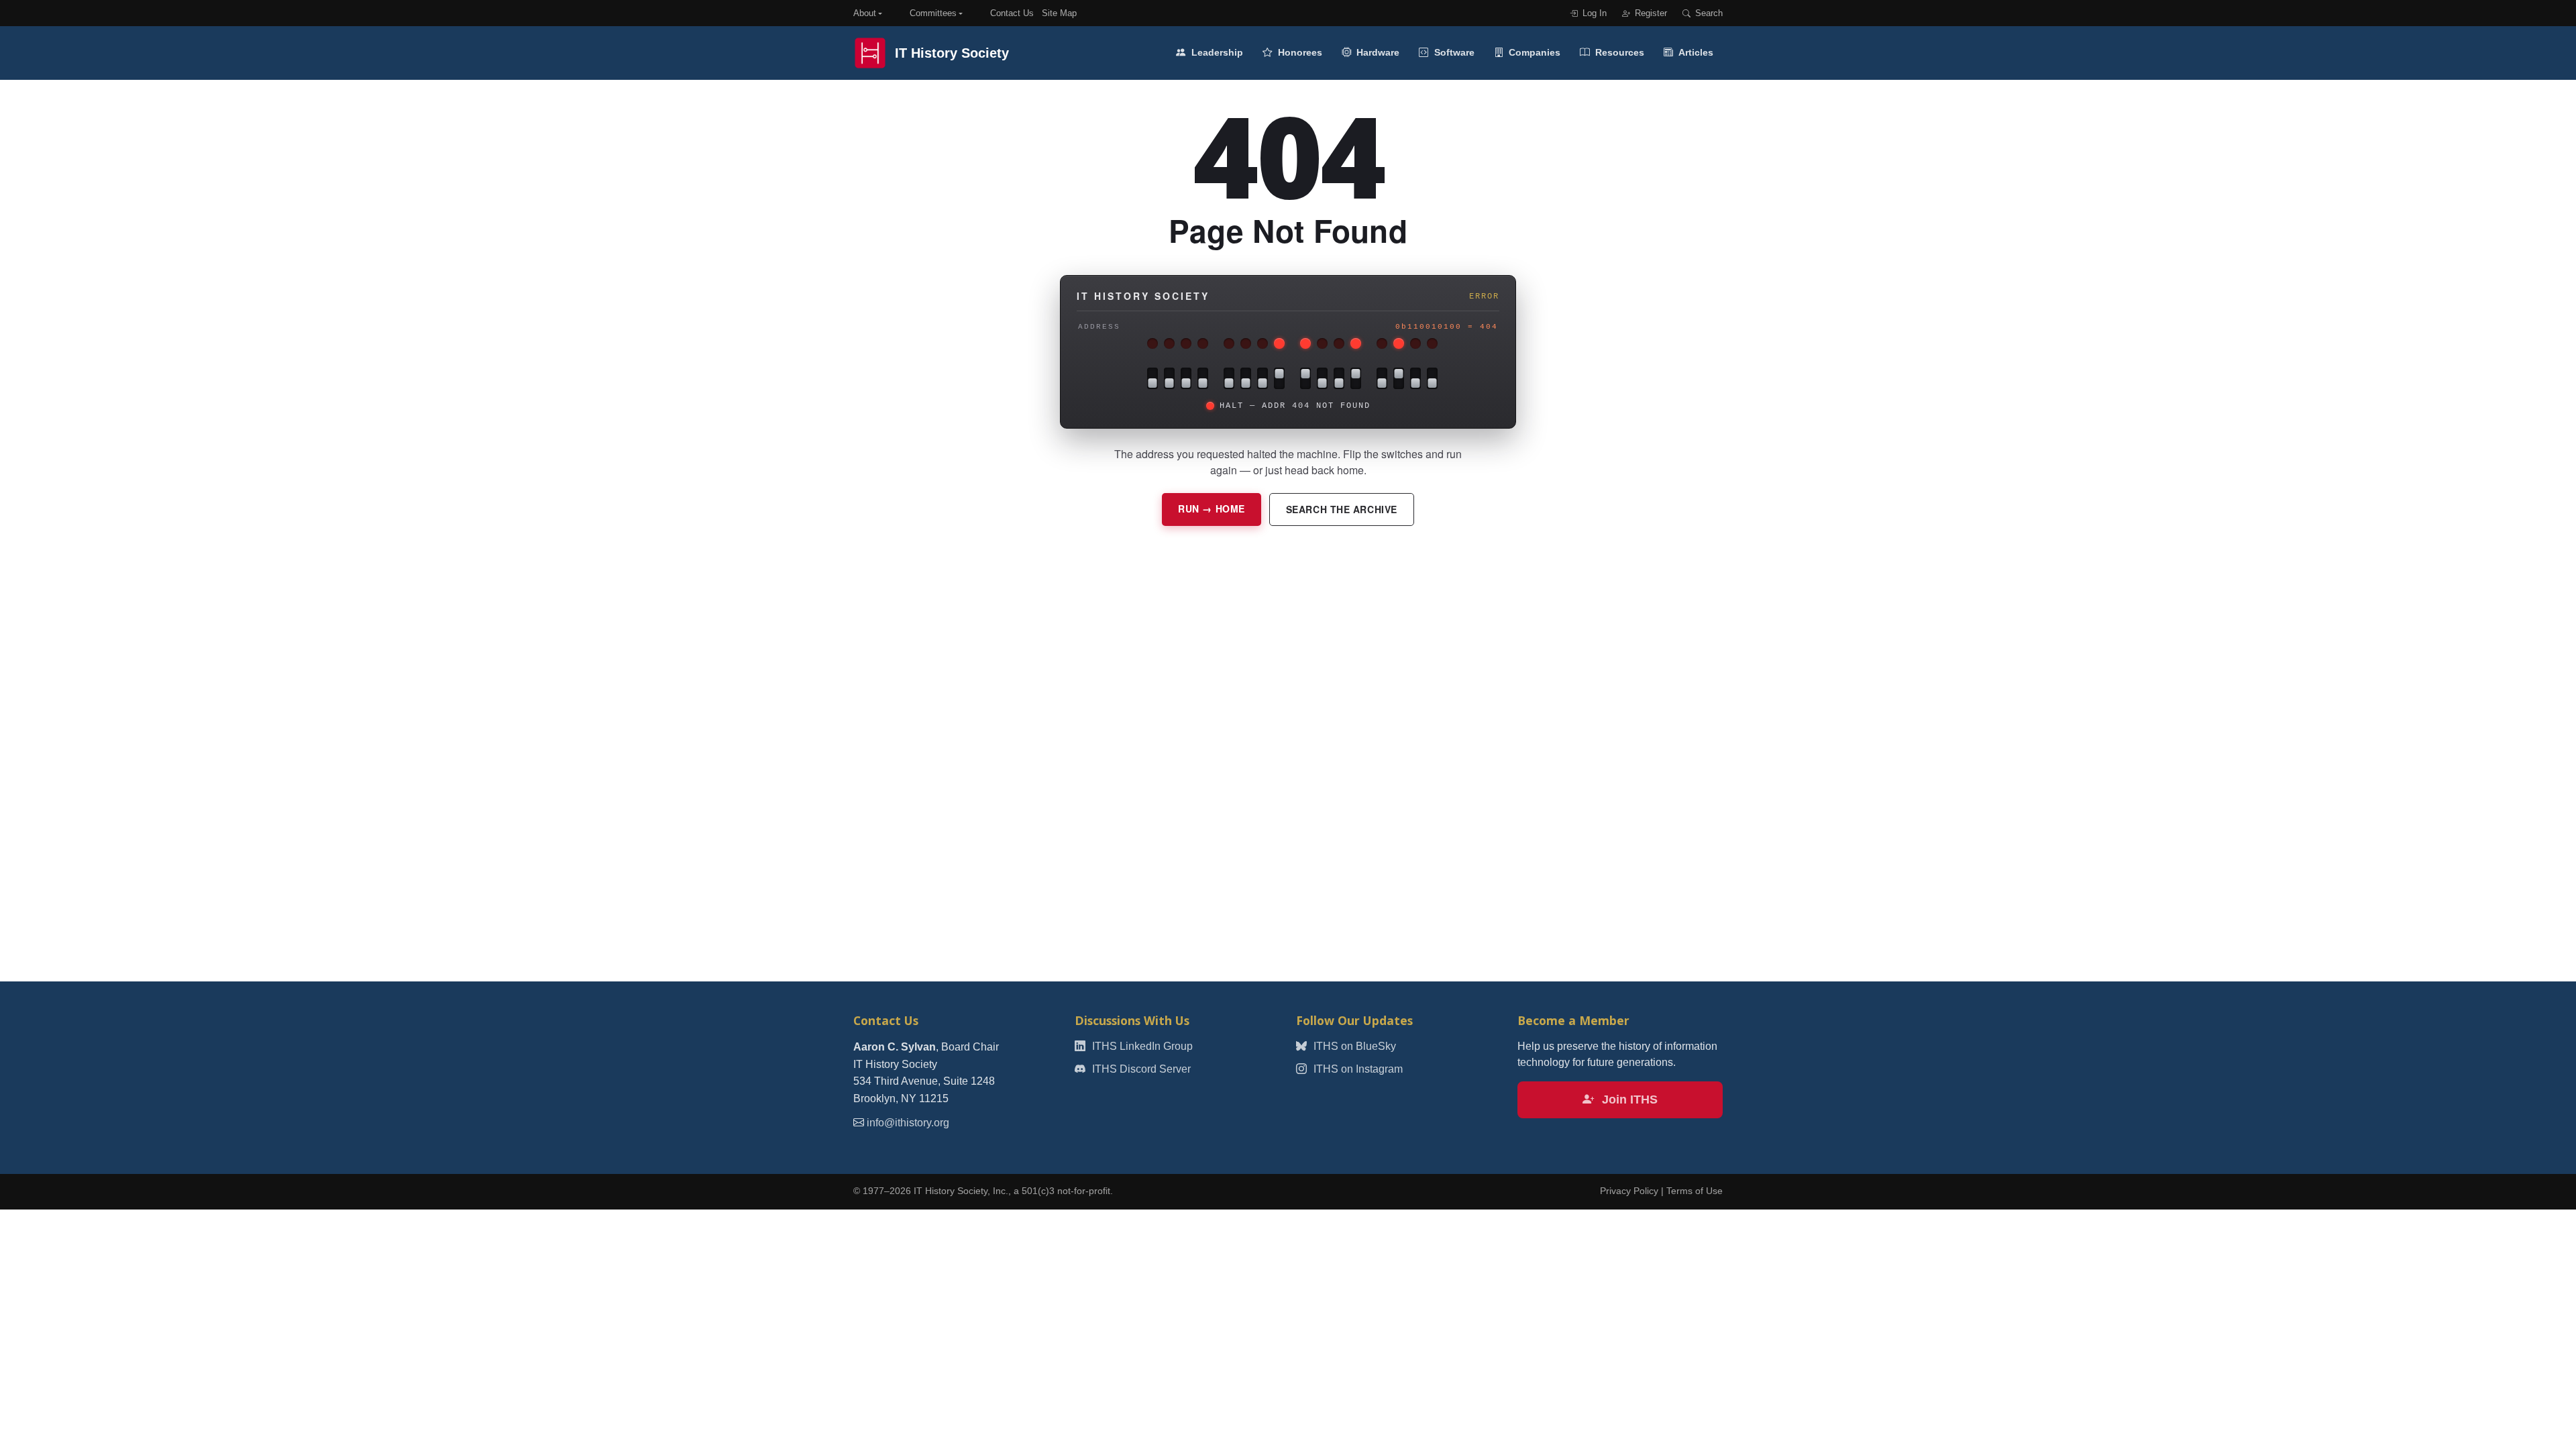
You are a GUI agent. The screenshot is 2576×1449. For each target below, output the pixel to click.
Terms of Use (1695, 1191)
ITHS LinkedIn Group (1141, 1046)
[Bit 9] (1263, 378)
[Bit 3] (1382, 378)
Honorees (1299, 52)
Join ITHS (1628, 1099)
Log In (1593, 13)
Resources (1618, 52)
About (865, 13)
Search (1708, 13)
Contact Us (1012, 13)
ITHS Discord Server (1140, 1069)
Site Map (1059, 13)
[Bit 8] (1279, 378)
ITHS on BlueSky (1353, 1046)
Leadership (1216, 52)
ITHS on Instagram (1357, 1069)
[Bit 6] (1322, 378)
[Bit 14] (1169, 378)
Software (1453, 52)
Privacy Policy (1629, 1191)
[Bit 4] (1356, 378)
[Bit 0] (1432, 378)
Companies (1533, 52)
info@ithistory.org (908, 1123)
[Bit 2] (1399, 378)
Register (1650, 13)
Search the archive (1342, 509)
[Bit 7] (1305, 378)
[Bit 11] (1229, 378)
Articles (1695, 52)
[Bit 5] (1339, 378)
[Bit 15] (1152, 378)
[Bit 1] (1415, 378)
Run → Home (1212, 508)
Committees (933, 13)
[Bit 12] (1203, 378)
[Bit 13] (1186, 378)
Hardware (1377, 52)
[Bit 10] (1246, 378)
